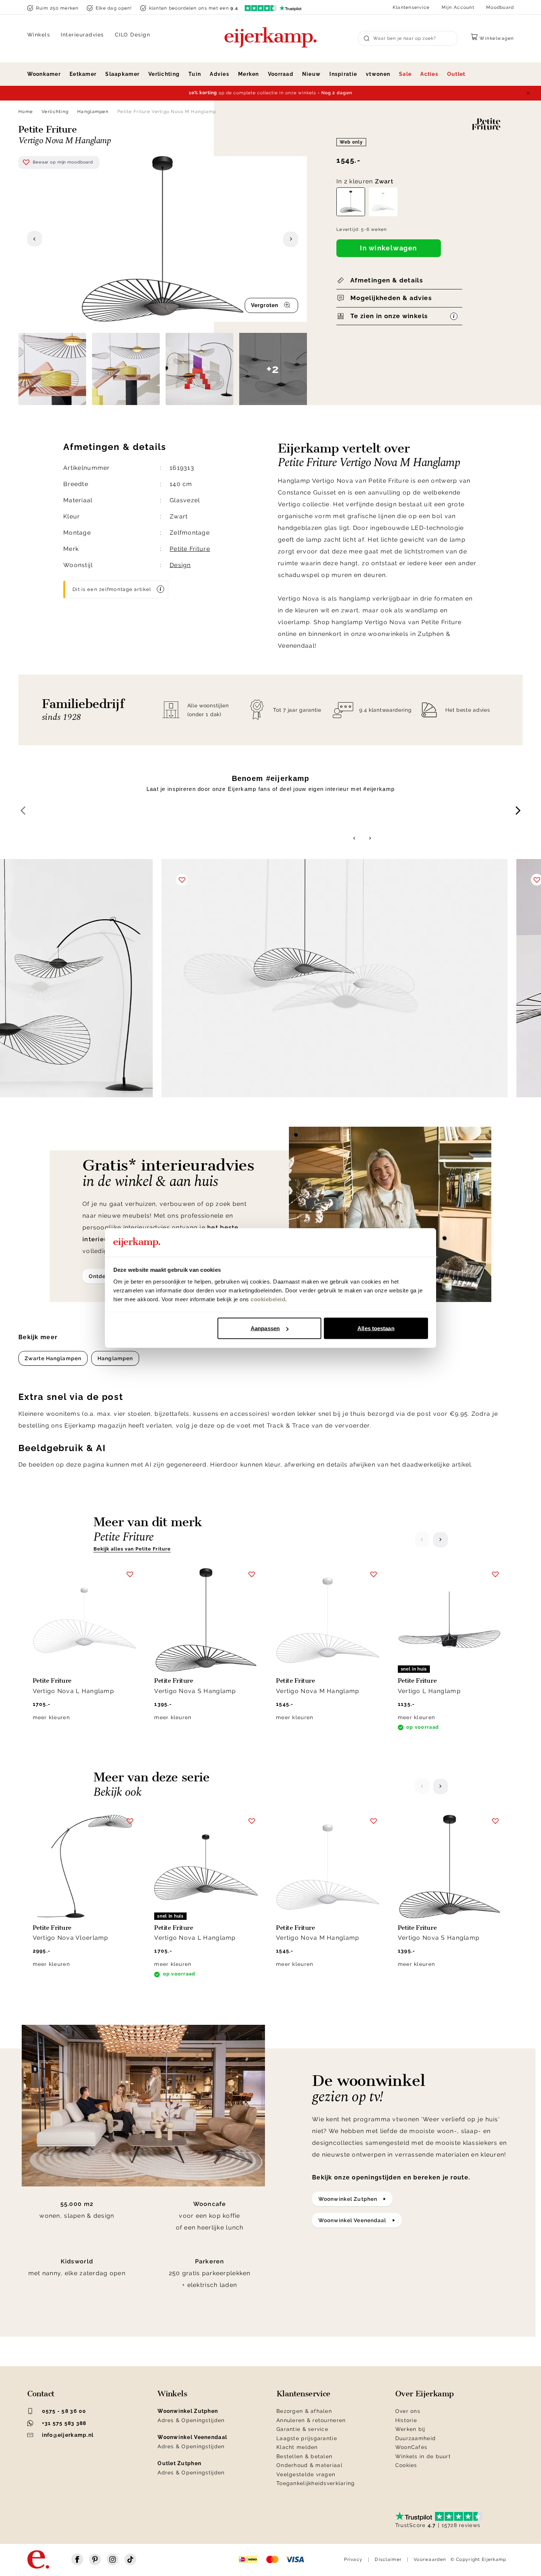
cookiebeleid (268, 1299)
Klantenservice (411, 7)
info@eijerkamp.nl (68, 2435)
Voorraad (281, 74)
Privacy (353, 2559)
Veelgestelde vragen (306, 2474)
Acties (429, 74)
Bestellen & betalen (304, 2456)
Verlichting (164, 74)
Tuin (195, 74)
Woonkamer (44, 74)
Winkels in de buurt (423, 2456)
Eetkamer (83, 74)
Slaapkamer (122, 74)
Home (26, 112)
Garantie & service (302, 2429)
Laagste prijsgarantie (307, 2438)
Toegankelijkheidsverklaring (316, 2483)
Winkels (39, 35)
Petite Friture (190, 549)
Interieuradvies (82, 35)
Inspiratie (343, 74)
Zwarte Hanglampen (53, 1358)
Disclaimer (388, 2559)
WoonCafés (411, 2447)
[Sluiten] (528, 93)
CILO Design (133, 35)
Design (180, 565)
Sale (405, 74)
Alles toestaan (376, 1328)
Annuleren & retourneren (311, 2420)
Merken (249, 74)
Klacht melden (297, 2447)
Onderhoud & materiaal (310, 2465)
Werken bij (410, 2429)
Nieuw (311, 74)
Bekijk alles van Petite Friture (132, 1549)
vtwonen (378, 74)
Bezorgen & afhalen (304, 2411)
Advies (220, 74)
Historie (406, 2420)
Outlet (456, 74)
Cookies (406, 2465)
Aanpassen (265, 1328)
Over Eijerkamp (425, 2394)
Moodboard (500, 7)
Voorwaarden (430, 2559)
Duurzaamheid (416, 2438)
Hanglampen (93, 112)
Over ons (408, 2411)
